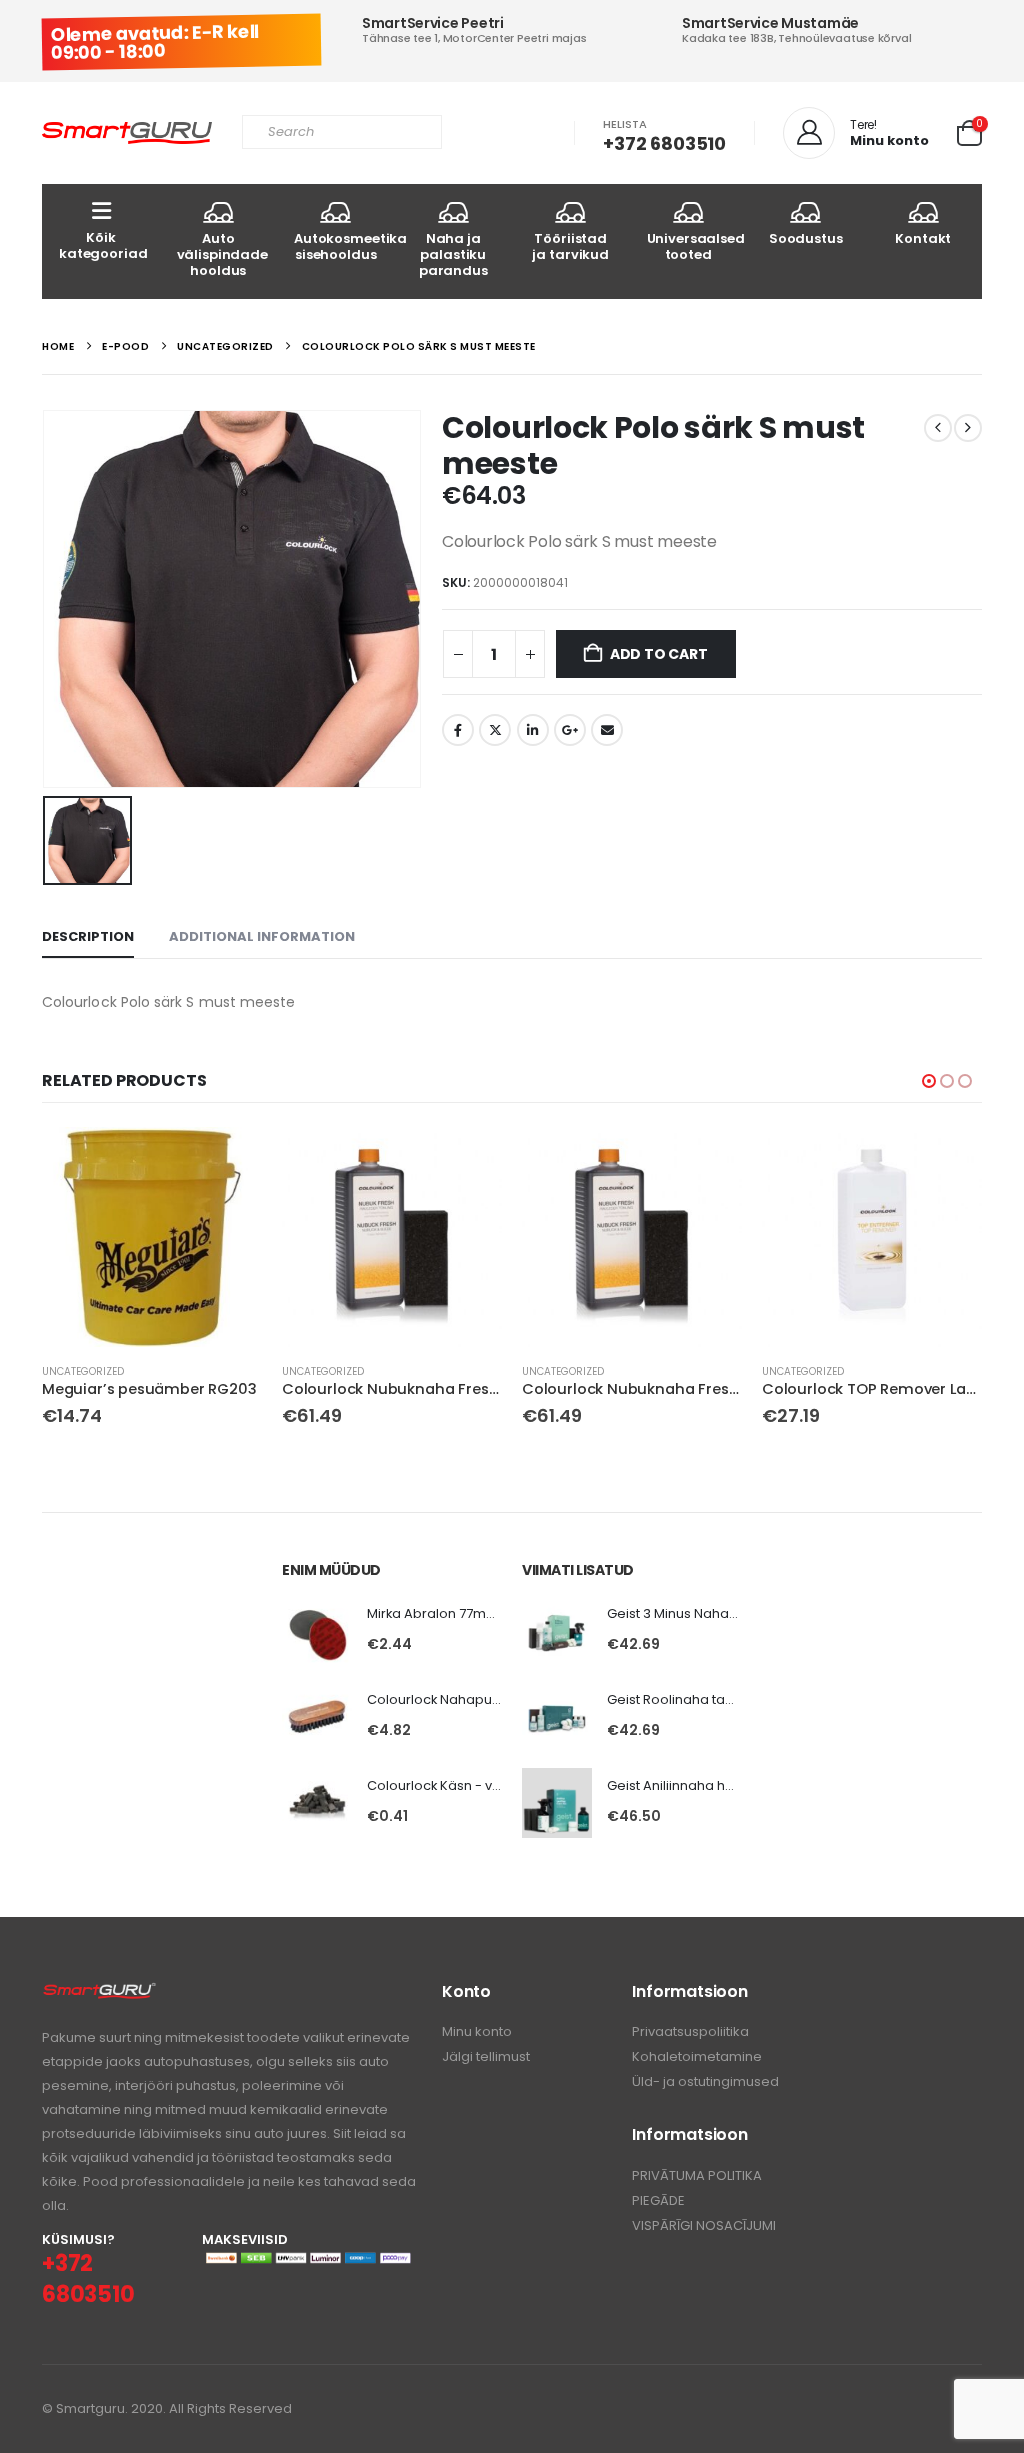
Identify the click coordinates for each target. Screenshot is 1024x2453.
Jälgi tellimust (486, 2056)
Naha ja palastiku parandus (453, 254)
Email (607, 730)
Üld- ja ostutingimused (705, 2081)
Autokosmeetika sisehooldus (344, 246)
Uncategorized (83, 1371)
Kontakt (923, 238)
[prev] (938, 428)
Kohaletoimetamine (697, 2056)
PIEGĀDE (658, 2200)
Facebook (458, 730)
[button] (929, 1081)
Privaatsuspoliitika (690, 2031)
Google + (570, 730)
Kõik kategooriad (103, 245)
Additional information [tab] (262, 936)
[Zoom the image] (99, 1992)
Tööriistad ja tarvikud (570, 246)
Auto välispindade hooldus (222, 254)
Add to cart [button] (229, 1160)
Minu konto (477, 2031)
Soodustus (806, 238)
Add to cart (659, 654)
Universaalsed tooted (696, 246)
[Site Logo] (127, 133)
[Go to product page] (152, 1237)
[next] (968, 428)
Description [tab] (88, 936)
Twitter (495, 730)
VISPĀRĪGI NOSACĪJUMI (704, 2225)
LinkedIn (533, 730)
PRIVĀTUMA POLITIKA (697, 2175)
